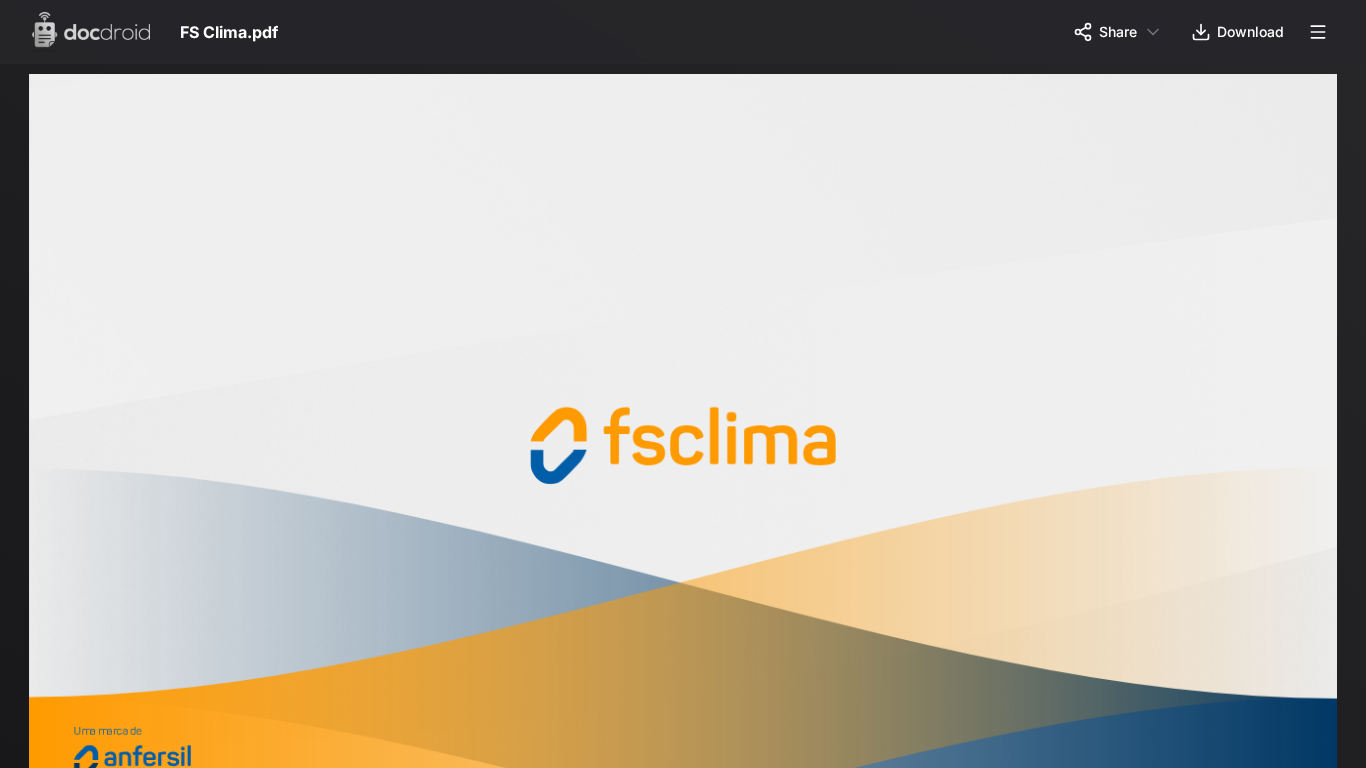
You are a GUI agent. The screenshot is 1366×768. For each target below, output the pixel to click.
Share (1118, 31)
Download (1250, 31)
